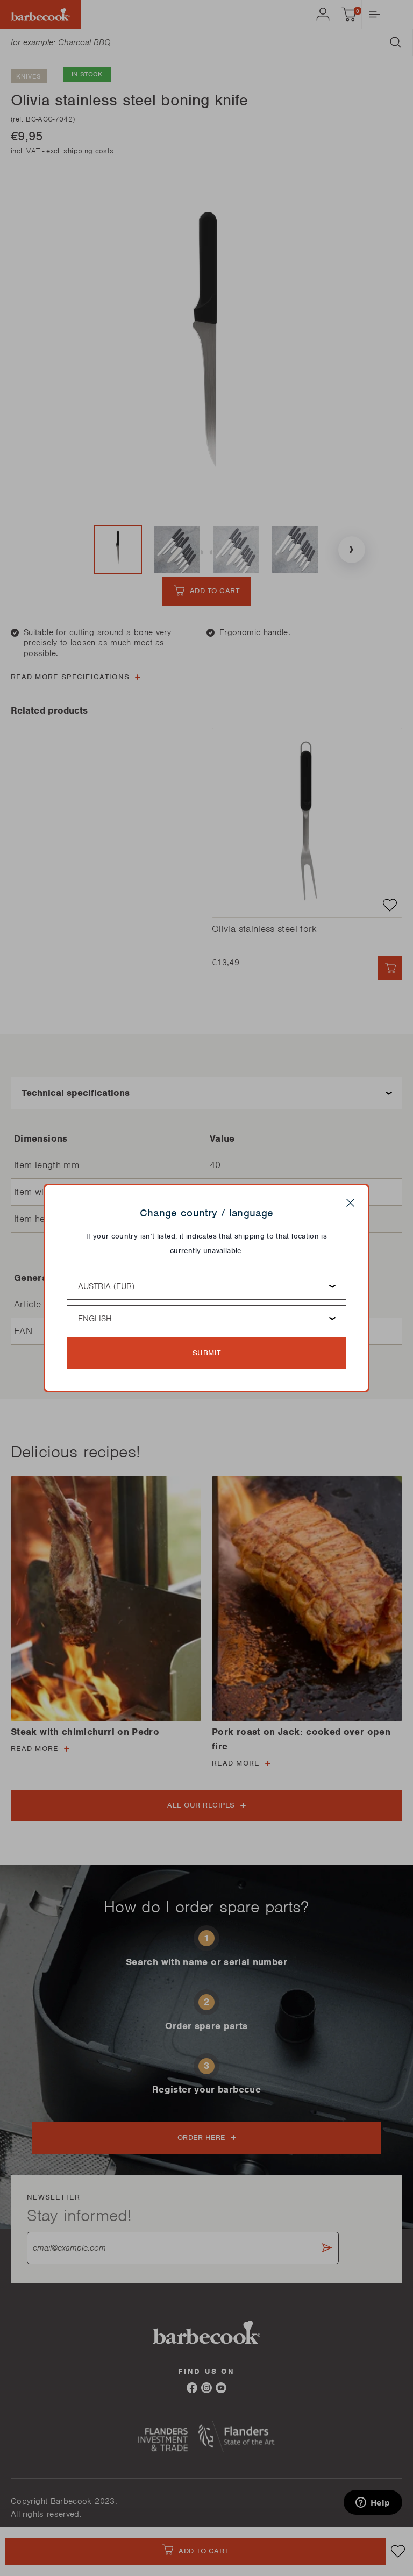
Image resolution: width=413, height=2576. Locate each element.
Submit (207, 1353)
